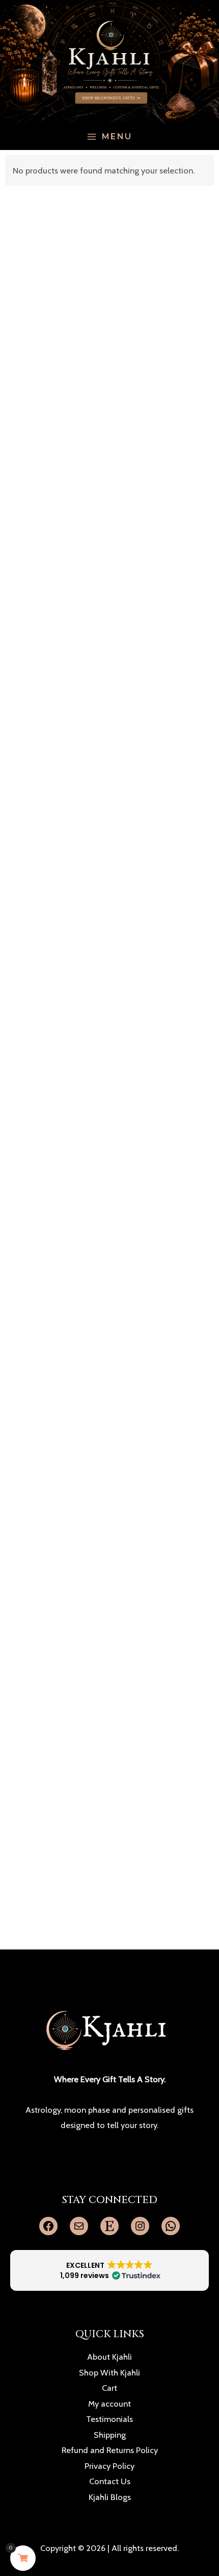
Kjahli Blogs (110, 2497)
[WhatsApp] (171, 2226)
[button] (109, 2270)
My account (109, 2404)
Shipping (110, 2435)
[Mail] (79, 2226)
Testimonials (109, 2419)
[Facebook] (48, 2226)
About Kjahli (109, 2357)
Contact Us (110, 2481)
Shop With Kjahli (109, 2372)
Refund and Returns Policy (110, 2450)
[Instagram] (140, 2226)
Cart (109, 2388)
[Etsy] (109, 2226)
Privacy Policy (109, 2466)
